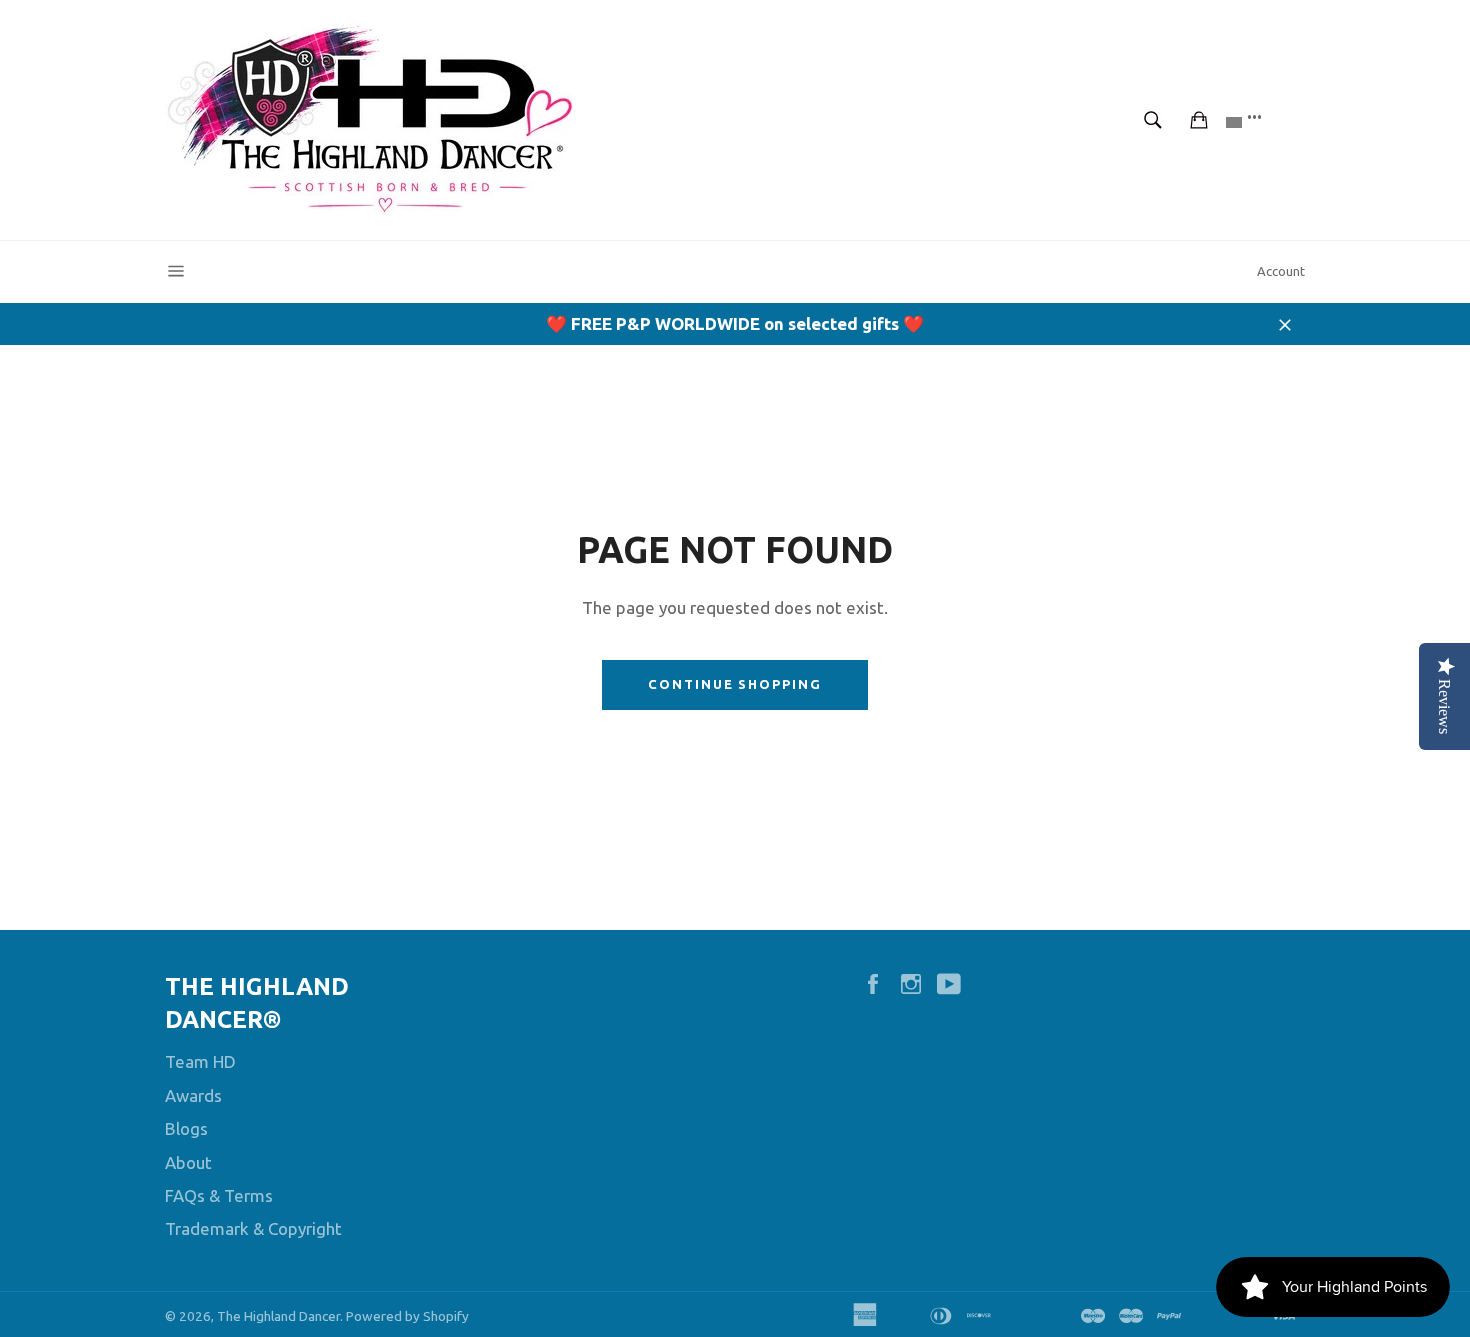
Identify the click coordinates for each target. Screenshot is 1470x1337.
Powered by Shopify (407, 1316)
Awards (193, 1095)
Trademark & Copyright (253, 1228)
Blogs (186, 1128)
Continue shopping (735, 684)
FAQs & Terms (219, 1195)
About (188, 1162)
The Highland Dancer (278, 1316)
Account (1281, 271)
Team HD (200, 1061)
